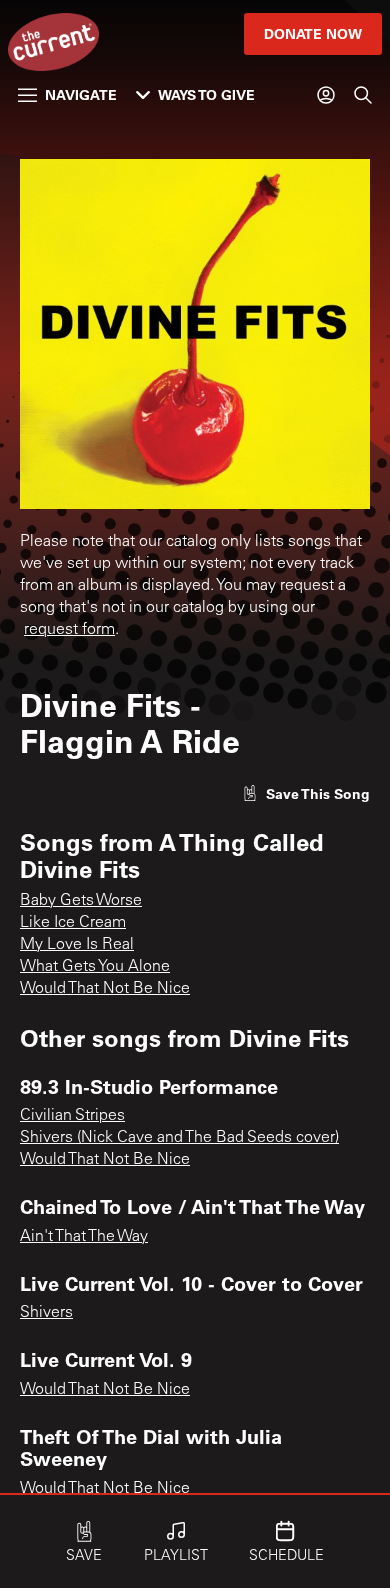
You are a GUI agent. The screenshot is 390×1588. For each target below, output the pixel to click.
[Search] (363, 95)
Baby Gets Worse (81, 901)
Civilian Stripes (72, 1116)
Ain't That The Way (84, 1237)
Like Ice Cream (73, 923)
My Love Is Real (77, 945)
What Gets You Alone (95, 967)
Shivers (46, 1313)
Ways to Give (206, 94)
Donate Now (313, 33)
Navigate (81, 94)
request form (69, 630)
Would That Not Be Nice (105, 989)
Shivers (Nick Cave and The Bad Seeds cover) (179, 1138)
